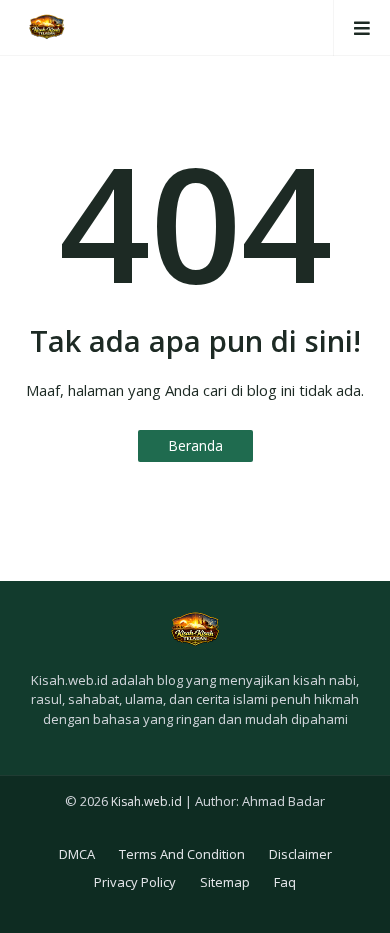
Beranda (195, 445)
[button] (361, 28)
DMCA (77, 854)
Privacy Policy (135, 882)
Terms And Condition (182, 854)
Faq (285, 882)
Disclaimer (300, 854)
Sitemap (225, 882)
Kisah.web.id (146, 801)
